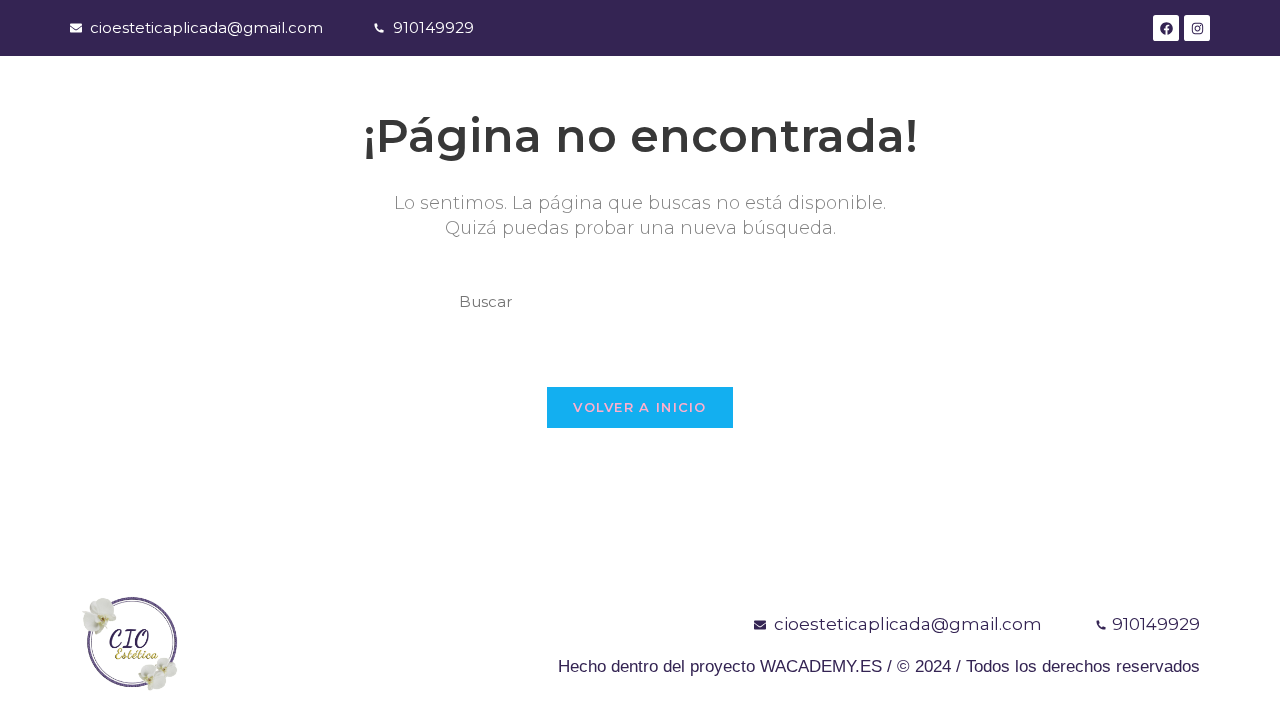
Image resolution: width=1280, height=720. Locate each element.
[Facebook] (1166, 28)
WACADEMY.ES (821, 666)
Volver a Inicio (640, 407)
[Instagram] (1197, 28)
